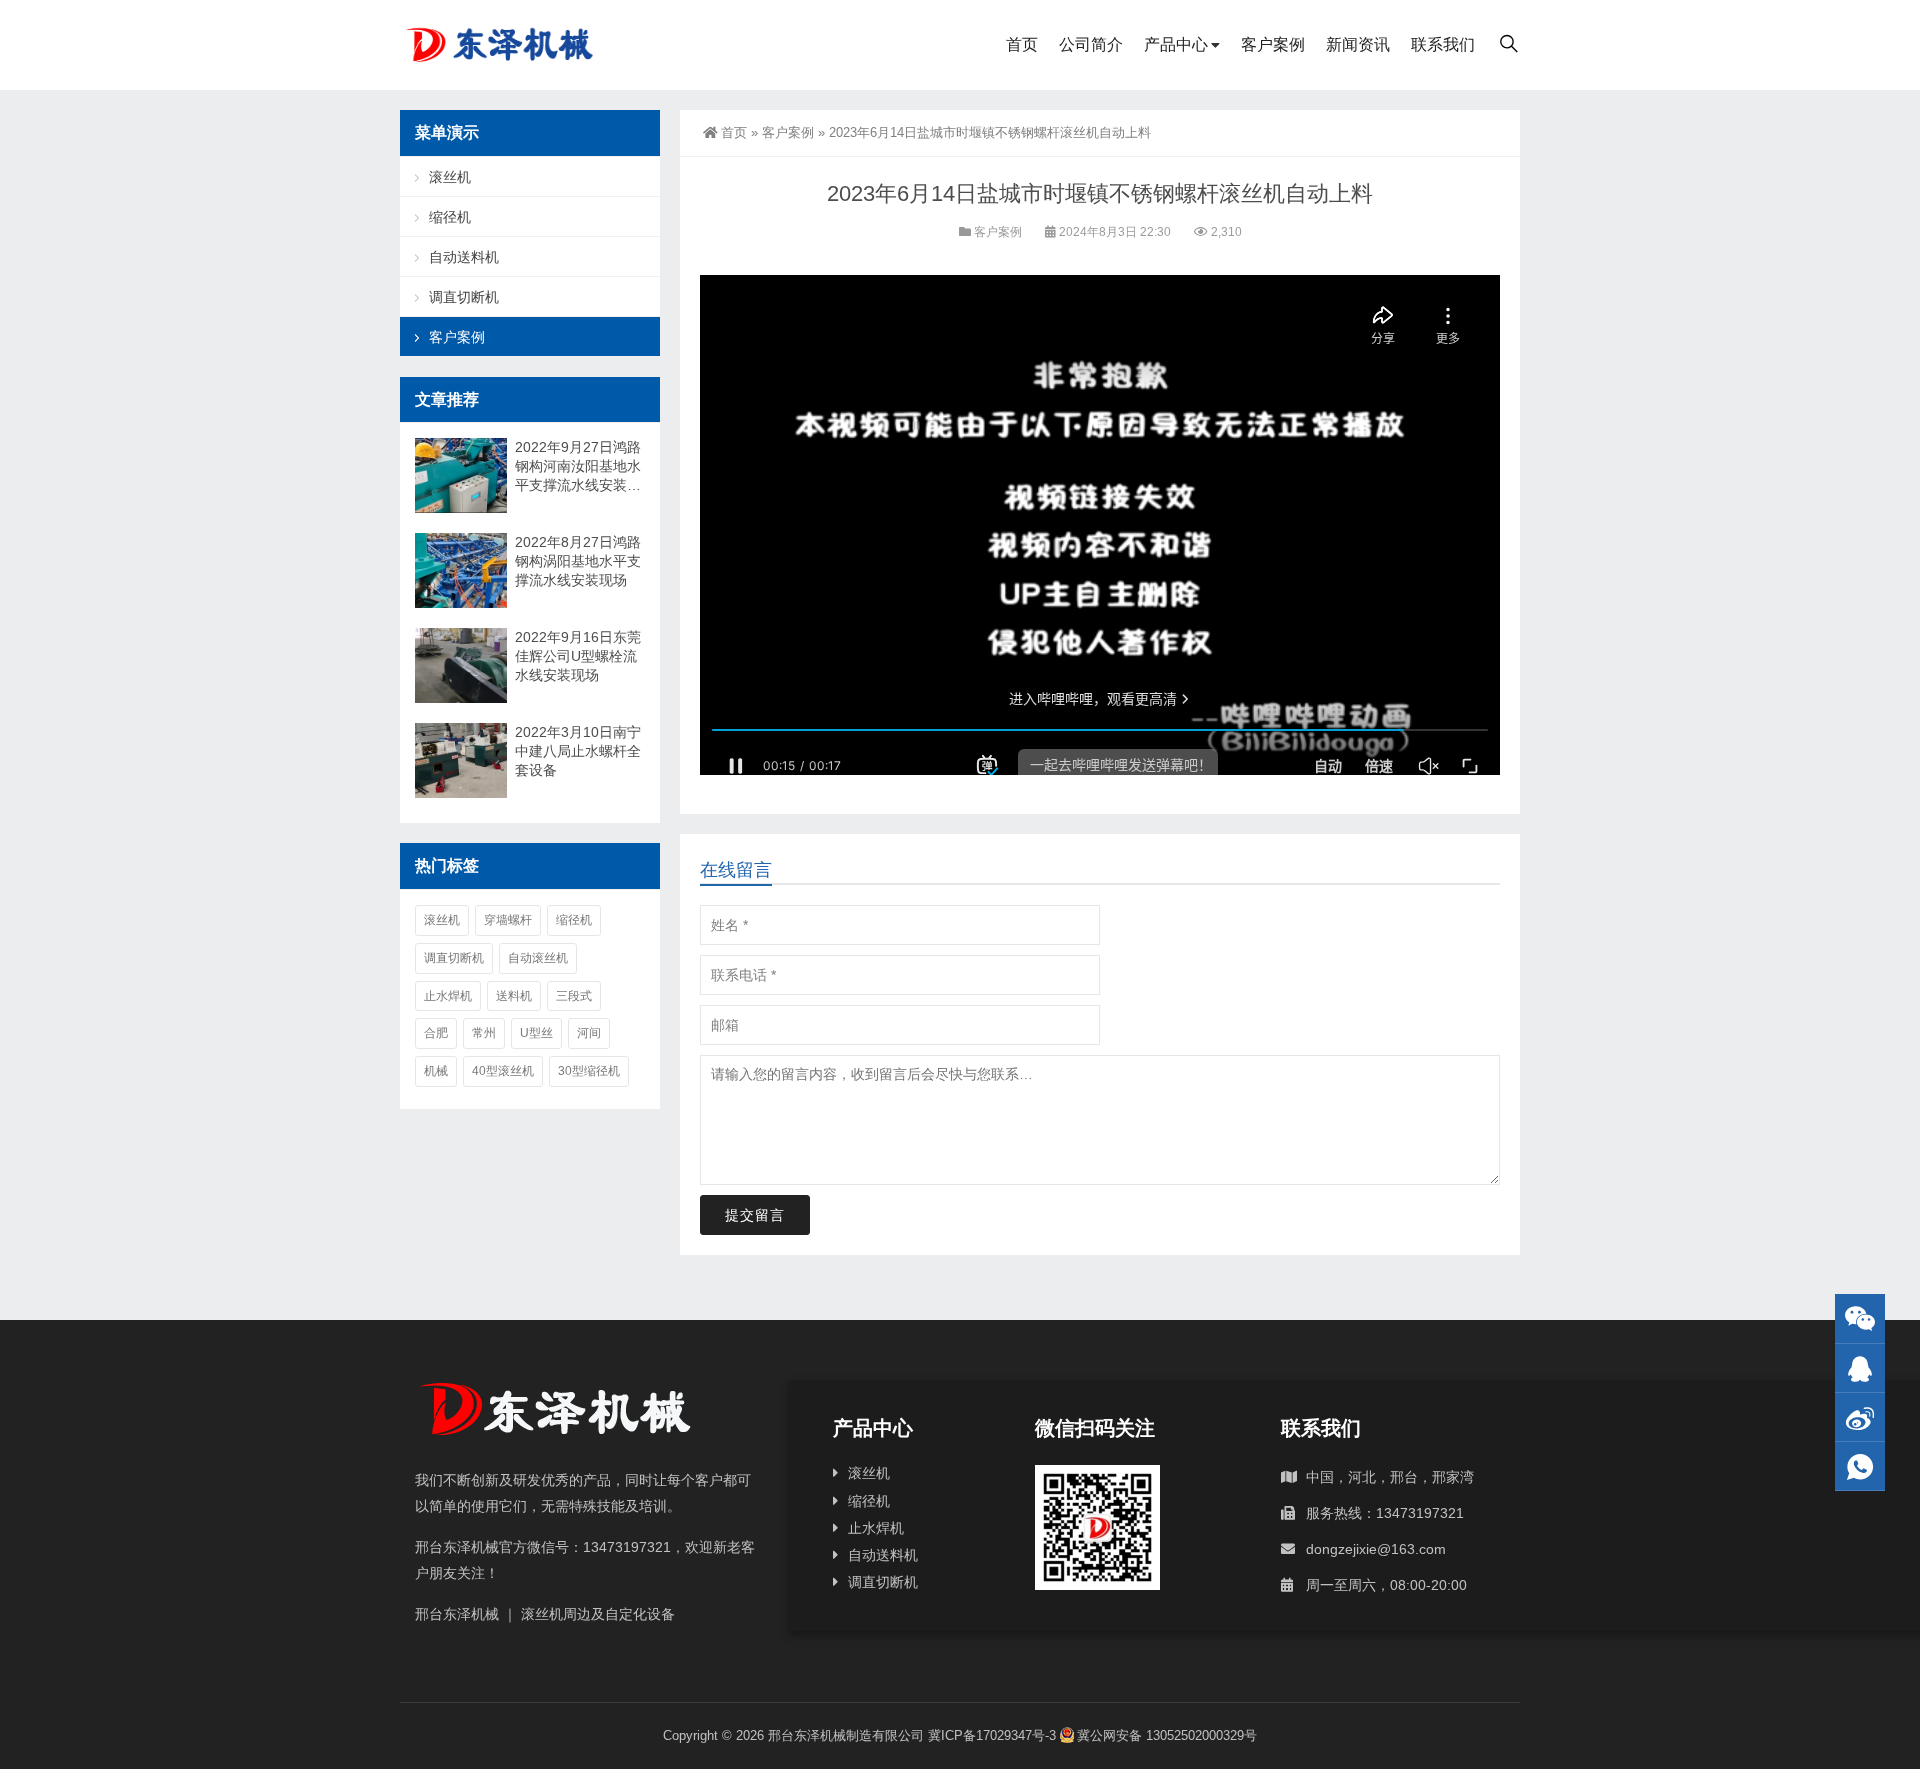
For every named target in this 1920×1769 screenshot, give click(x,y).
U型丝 (536, 1033)
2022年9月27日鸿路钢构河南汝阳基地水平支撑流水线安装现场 (578, 467)
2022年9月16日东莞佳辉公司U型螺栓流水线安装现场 (578, 656)
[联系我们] (1860, 1368)
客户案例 (1273, 44)
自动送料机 (464, 257)
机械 (436, 1071)
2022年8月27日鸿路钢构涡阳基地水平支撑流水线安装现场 (578, 561)
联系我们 (1443, 44)
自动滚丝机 (538, 958)
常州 (484, 1033)
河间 (589, 1033)
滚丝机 (450, 177)
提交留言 (755, 1215)
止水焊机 (448, 996)
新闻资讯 (1358, 44)
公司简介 (1091, 44)
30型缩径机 (589, 1071)
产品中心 (1176, 44)
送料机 (514, 996)
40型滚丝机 (503, 1071)
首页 (1022, 44)
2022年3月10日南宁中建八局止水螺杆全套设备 (578, 751)
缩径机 (450, 217)
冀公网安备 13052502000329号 (1167, 1735)
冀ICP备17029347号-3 (992, 1735)
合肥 (436, 1033)
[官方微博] (1860, 1417)
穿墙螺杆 (508, 920)
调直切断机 (464, 297)
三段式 (574, 996)
